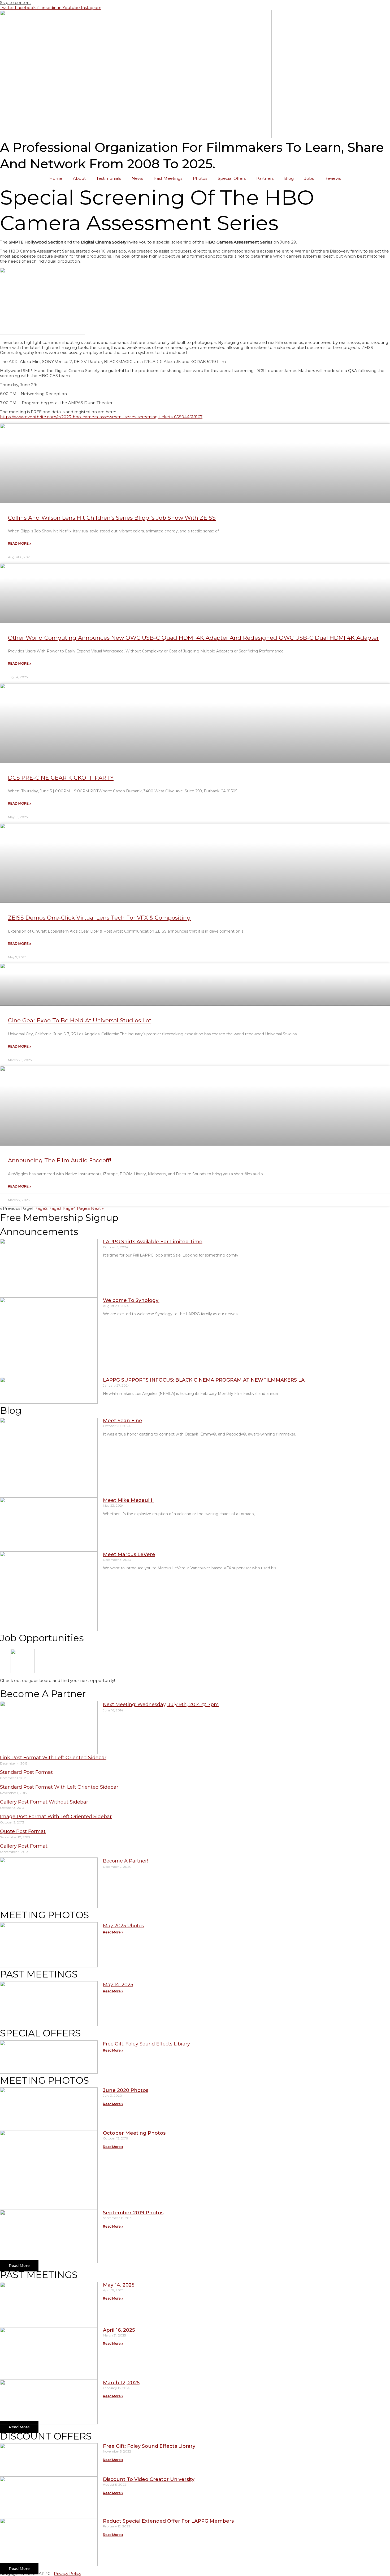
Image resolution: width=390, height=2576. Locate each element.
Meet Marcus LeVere (129, 1554)
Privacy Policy (68, 2573)
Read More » (19, 543)
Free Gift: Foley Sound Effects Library (146, 2044)
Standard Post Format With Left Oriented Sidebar (59, 1787)
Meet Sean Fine (123, 1421)
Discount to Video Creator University (149, 2479)
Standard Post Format (26, 1772)
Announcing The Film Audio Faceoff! (60, 1160)
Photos (200, 178)
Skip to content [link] (16, 3)
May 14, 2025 (118, 1985)
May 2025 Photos (124, 1926)
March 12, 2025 (121, 2383)
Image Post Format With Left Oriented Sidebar (56, 1817)
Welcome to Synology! (131, 1300)
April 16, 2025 (119, 2330)
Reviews (333, 178)
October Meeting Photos (134, 2133)
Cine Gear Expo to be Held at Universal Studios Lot (80, 1020)
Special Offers (232, 178)
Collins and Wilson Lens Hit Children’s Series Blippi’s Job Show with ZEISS (112, 518)
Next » (97, 1208)
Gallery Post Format (24, 1846)
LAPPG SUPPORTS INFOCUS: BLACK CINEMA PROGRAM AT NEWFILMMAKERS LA (204, 1380)
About (79, 178)
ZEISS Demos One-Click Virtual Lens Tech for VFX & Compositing (99, 918)
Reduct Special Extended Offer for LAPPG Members (168, 2521)
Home (56, 178)
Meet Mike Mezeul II (128, 1500)
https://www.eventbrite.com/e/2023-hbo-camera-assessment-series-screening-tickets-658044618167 (101, 417)
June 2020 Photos (126, 2090)
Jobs (309, 178)
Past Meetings (168, 178)
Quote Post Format (23, 1831)
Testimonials (109, 178)
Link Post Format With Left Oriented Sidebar (53, 1758)
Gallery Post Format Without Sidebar (44, 1802)
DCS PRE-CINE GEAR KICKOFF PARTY (61, 778)
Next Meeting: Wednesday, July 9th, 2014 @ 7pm (161, 1704)
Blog (289, 178)
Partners (265, 178)
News (137, 178)
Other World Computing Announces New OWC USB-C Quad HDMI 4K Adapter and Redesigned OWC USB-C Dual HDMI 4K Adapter (193, 638)
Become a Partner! (125, 1861)
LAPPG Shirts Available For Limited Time (153, 1242)
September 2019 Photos (133, 2213)
